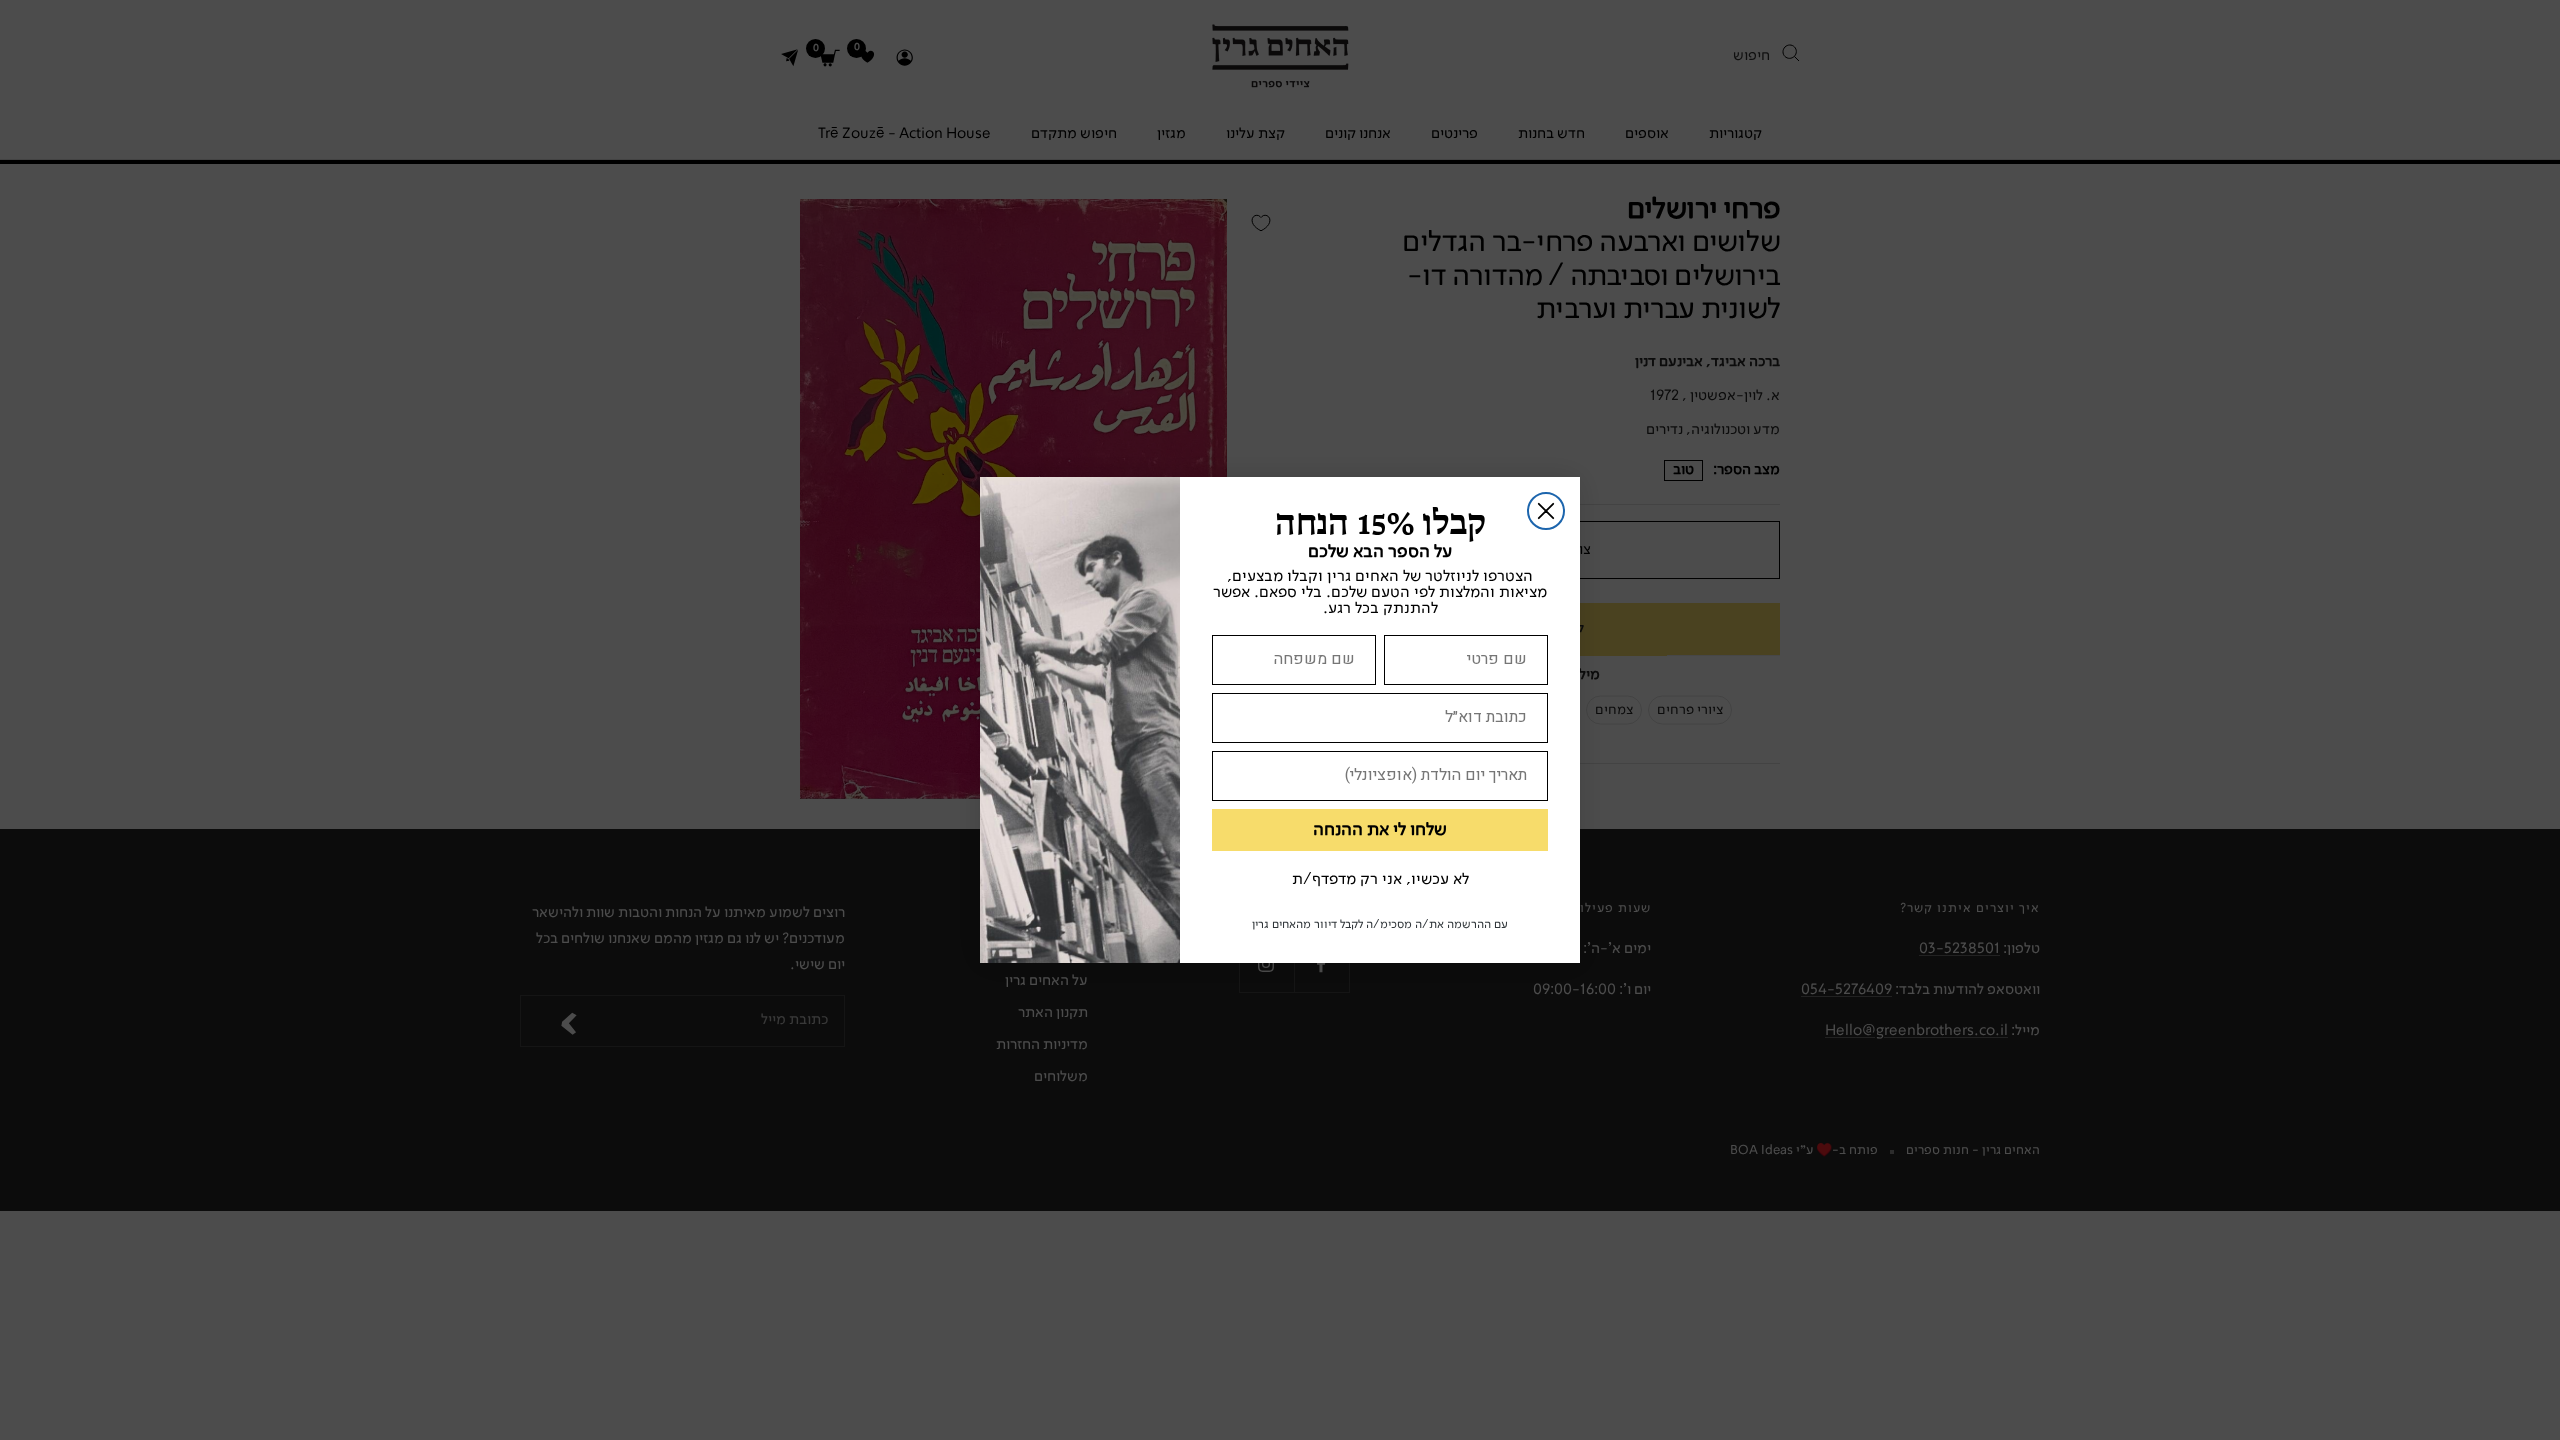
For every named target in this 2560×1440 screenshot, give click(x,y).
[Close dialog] (1546, 511)
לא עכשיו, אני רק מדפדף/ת (1380, 880)
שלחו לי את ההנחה (1380, 830)
